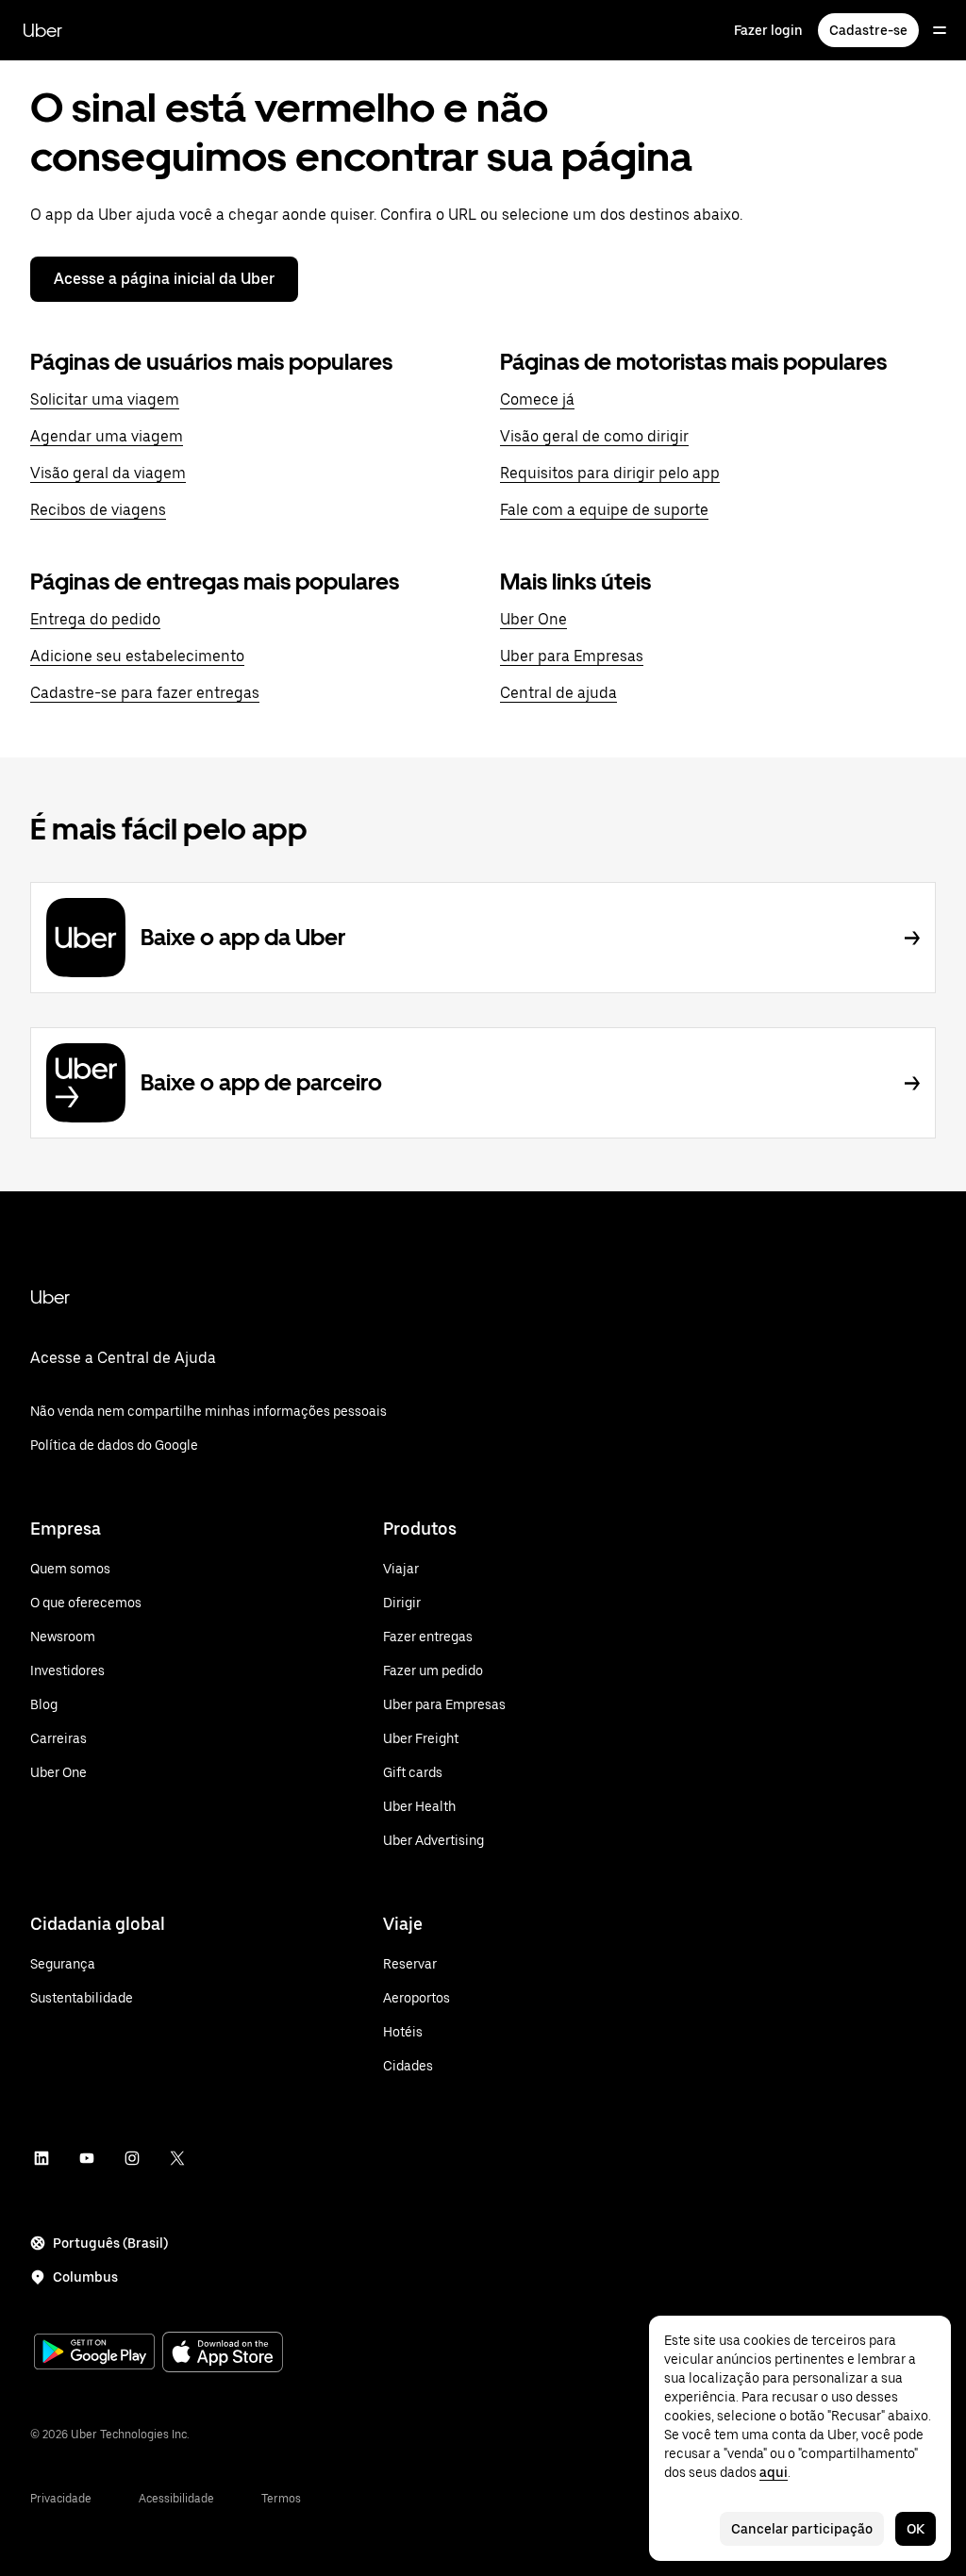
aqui (774, 2472)
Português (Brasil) (110, 2243)
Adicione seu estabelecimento (137, 656)
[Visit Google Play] (94, 2353)
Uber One (533, 619)
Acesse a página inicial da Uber (164, 279)
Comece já (537, 399)
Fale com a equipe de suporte (604, 510)
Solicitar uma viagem (105, 399)
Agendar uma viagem (107, 436)
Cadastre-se (868, 30)
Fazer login (768, 30)
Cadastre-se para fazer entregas (145, 693)
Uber (42, 30)
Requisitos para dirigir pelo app (610, 473)
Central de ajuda (558, 693)
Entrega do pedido (95, 619)
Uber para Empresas (572, 656)
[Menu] (940, 30)
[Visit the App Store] (223, 2354)
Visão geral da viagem (108, 473)
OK (916, 2529)
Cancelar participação (802, 2529)
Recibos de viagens (98, 510)
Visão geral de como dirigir (594, 436)
